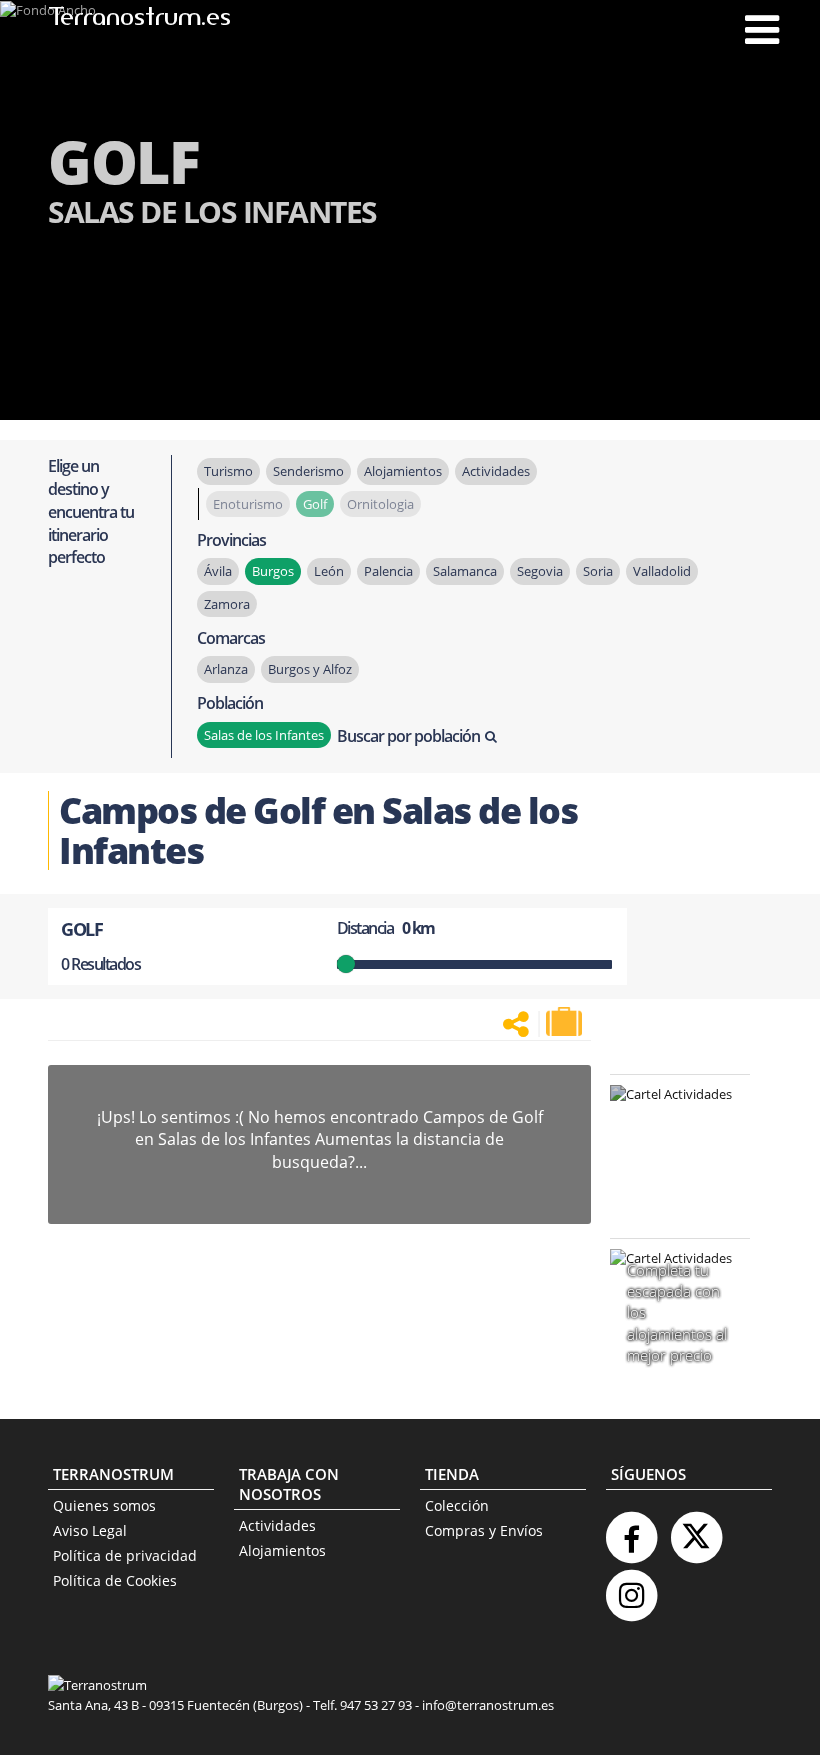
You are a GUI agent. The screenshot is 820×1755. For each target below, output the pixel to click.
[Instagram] (631, 1587)
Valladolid (662, 571)
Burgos (273, 571)
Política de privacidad (125, 1555)
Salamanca (465, 571)
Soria (598, 571)
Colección (457, 1505)
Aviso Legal (90, 1530)
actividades (496, 471)
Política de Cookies (115, 1580)
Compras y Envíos (484, 1530)
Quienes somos (104, 1505)
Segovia (540, 571)
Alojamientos (282, 1550)
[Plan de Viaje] (566, 1022)
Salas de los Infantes (264, 735)
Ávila (218, 571)
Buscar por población (408, 736)
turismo (228, 471)
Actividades (277, 1525)
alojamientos (403, 471)
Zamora (227, 604)
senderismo (308, 471)
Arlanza (226, 669)
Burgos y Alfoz (310, 669)
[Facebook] (631, 1529)
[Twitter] (696, 1529)
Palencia (388, 571)
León (329, 571)
